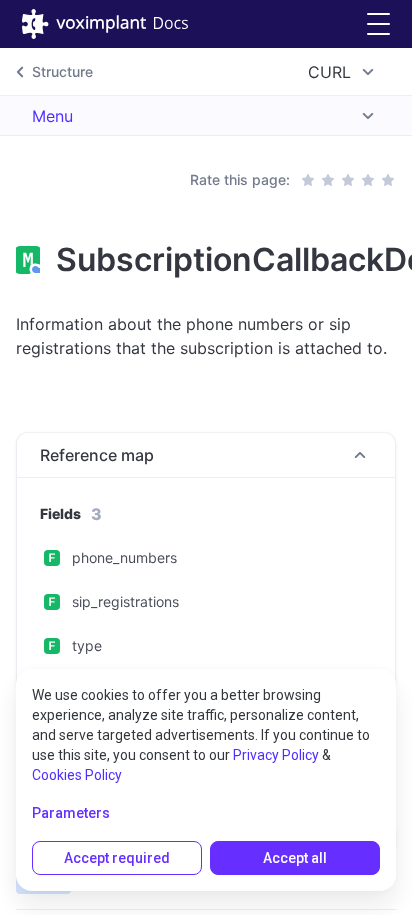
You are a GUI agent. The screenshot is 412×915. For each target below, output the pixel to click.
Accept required (117, 858)
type (87, 645)
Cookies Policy (77, 775)
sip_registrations (125, 601)
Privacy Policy (276, 755)
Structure (62, 71)
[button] (378, 24)
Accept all (295, 858)
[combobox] (344, 72)
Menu (52, 116)
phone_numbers (124, 557)
